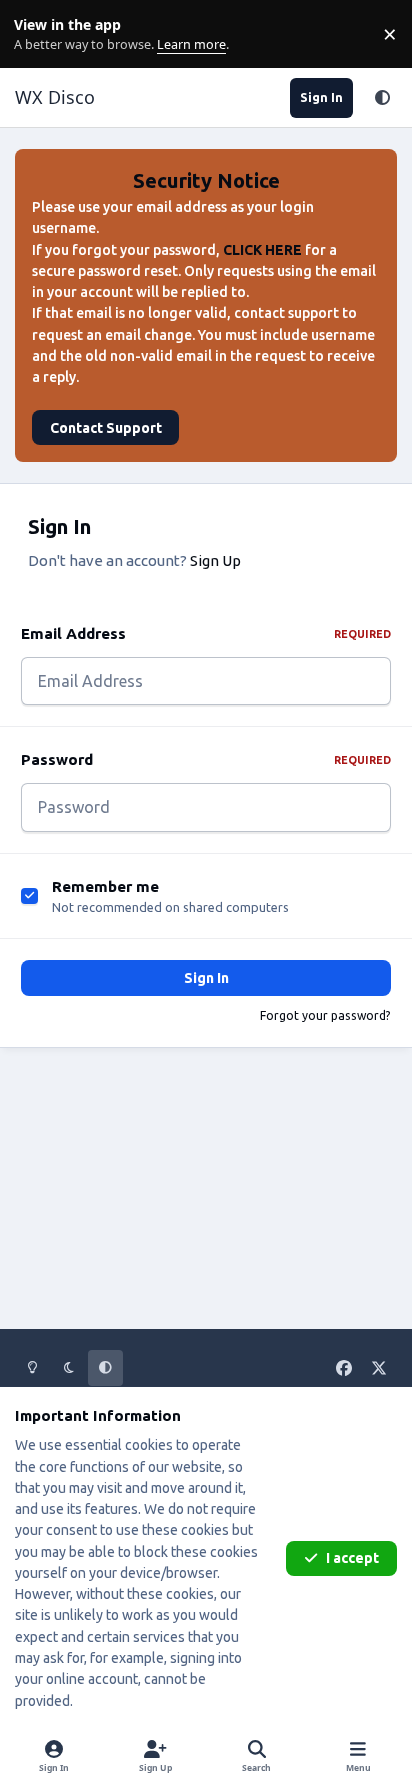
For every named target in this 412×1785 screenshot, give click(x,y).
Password (206, 759)
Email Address (206, 633)
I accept (352, 1558)
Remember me (105, 886)
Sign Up (215, 560)
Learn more (38, 34)
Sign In (206, 978)
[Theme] (382, 98)
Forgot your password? (325, 1015)
